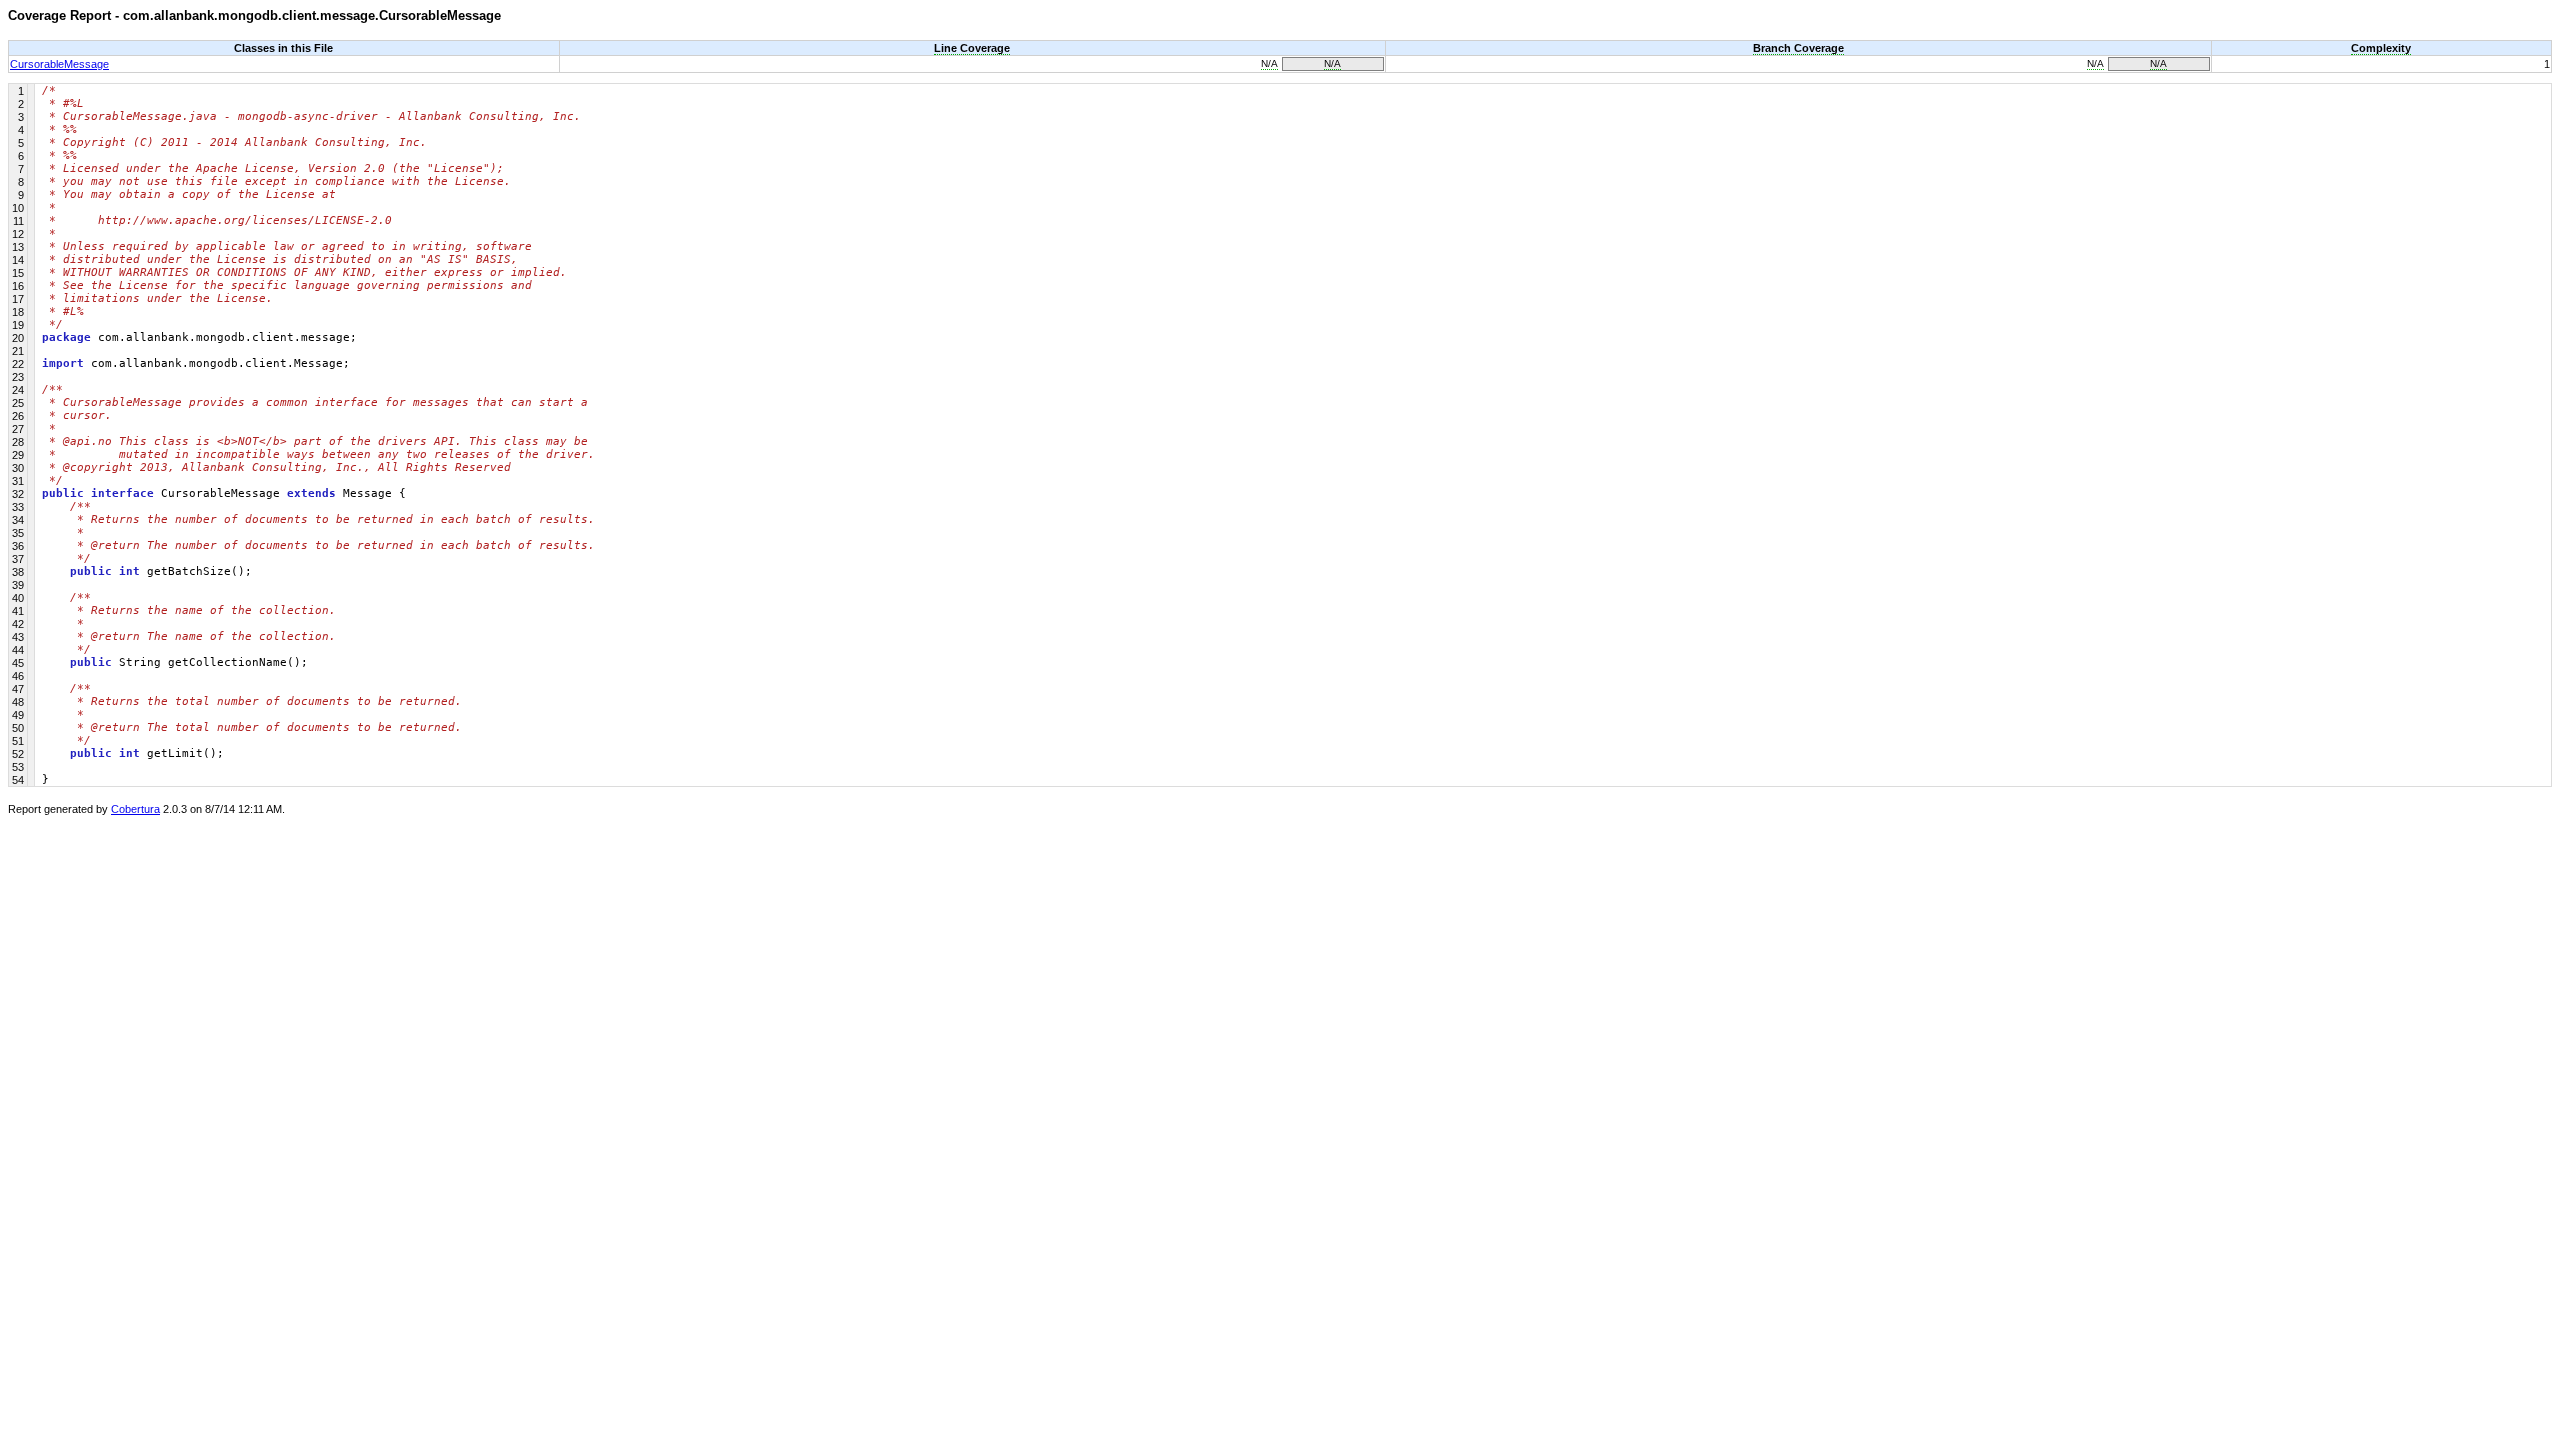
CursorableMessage (59, 64)
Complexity (2381, 48)
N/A (1269, 63)
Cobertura (135, 809)
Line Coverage (972, 48)
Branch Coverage (1798, 48)
